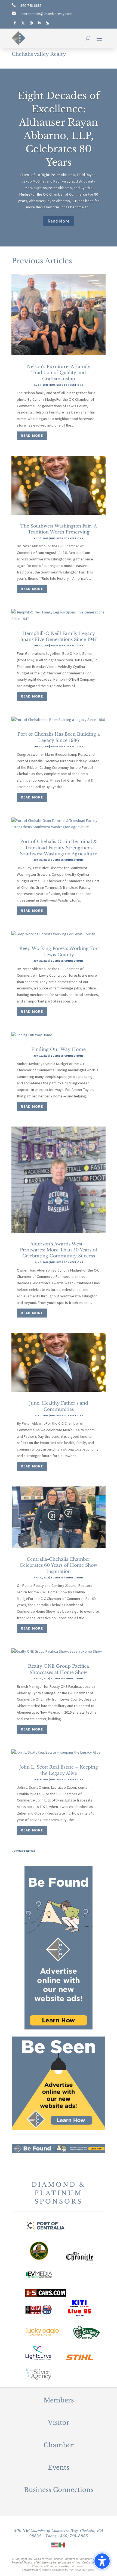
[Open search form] (88, 38)
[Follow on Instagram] (31, 23)
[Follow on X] (23, 23)
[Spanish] (62, 2544)
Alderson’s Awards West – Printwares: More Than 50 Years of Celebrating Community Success (59, 1250)
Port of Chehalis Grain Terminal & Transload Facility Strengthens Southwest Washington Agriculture (59, 848)
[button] (99, 38)
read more (32, 436)
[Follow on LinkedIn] (39, 23)
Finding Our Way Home (59, 1049)
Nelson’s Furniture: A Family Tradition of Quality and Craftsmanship (59, 373)
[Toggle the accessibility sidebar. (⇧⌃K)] (102, 2561)
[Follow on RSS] (47, 23)
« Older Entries (24, 1851)
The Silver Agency (84, 2570)
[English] (55, 2544)
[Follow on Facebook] (15, 23)
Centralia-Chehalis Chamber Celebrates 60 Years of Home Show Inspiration (59, 1565)
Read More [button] (59, 221)
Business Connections (67, 385)
